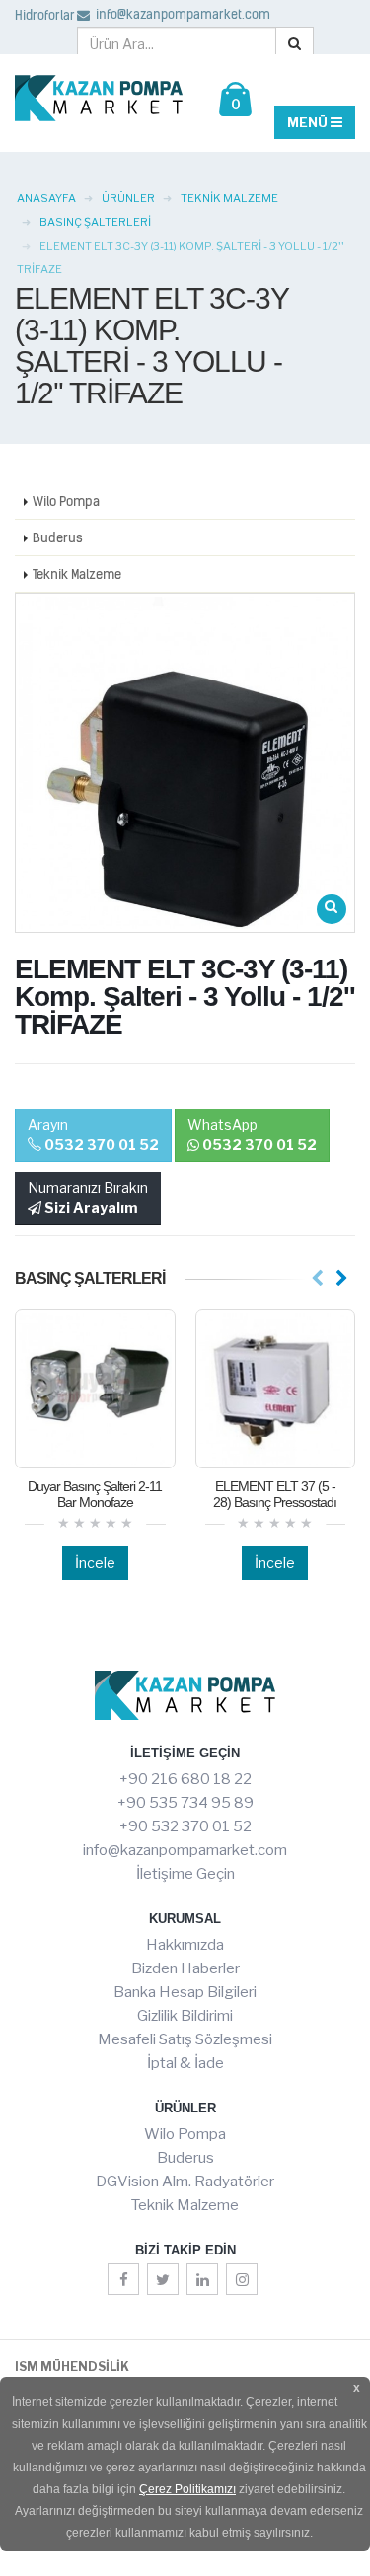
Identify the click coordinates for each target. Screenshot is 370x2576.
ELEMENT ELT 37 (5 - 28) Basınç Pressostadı (275, 1494)
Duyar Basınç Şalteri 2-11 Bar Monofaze (95, 1494)
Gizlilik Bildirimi (185, 2016)
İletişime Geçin (185, 1874)
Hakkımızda (185, 1945)
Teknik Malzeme (77, 574)
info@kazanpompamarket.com (182, 14)
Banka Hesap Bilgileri (185, 1992)
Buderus (58, 537)
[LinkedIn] (202, 2279)
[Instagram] (242, 2279)
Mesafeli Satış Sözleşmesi (185, 2039)
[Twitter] (163, 2279)
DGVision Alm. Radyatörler (185, 2182)
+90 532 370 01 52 (185, 1826)
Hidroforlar (45, 15)
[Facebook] (123, 2279)
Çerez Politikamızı (187, 2489)
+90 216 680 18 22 (185, 1779)
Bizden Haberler (185, 1968)
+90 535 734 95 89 (185, 1803)
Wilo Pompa (66, 501)
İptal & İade (185, 2063)
